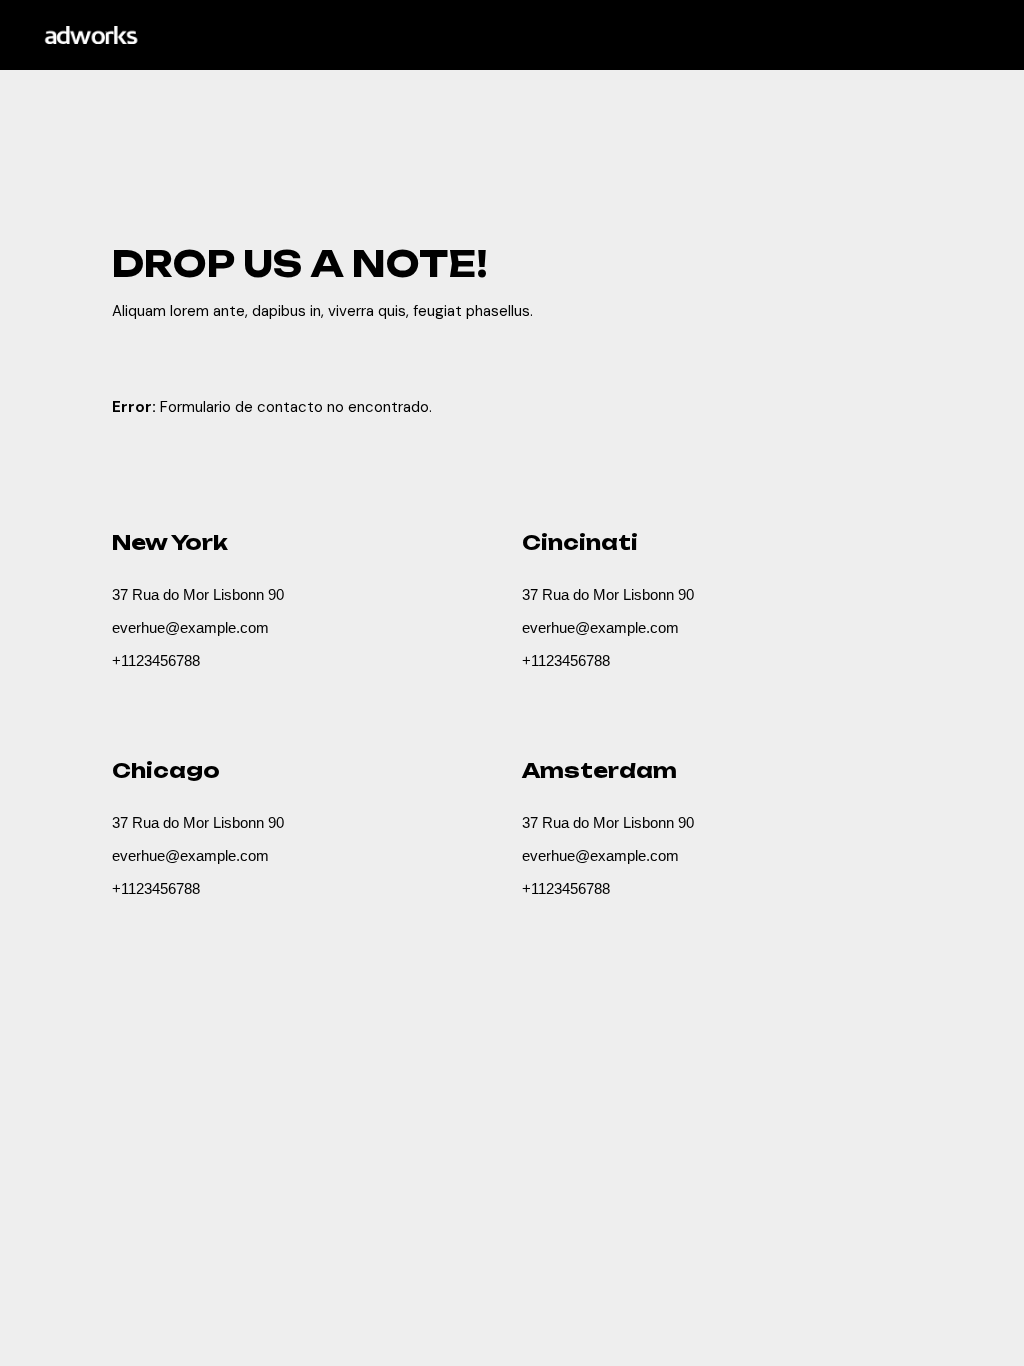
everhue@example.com (190, 627)
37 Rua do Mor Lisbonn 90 (198, 594)
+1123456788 (156, 660)
